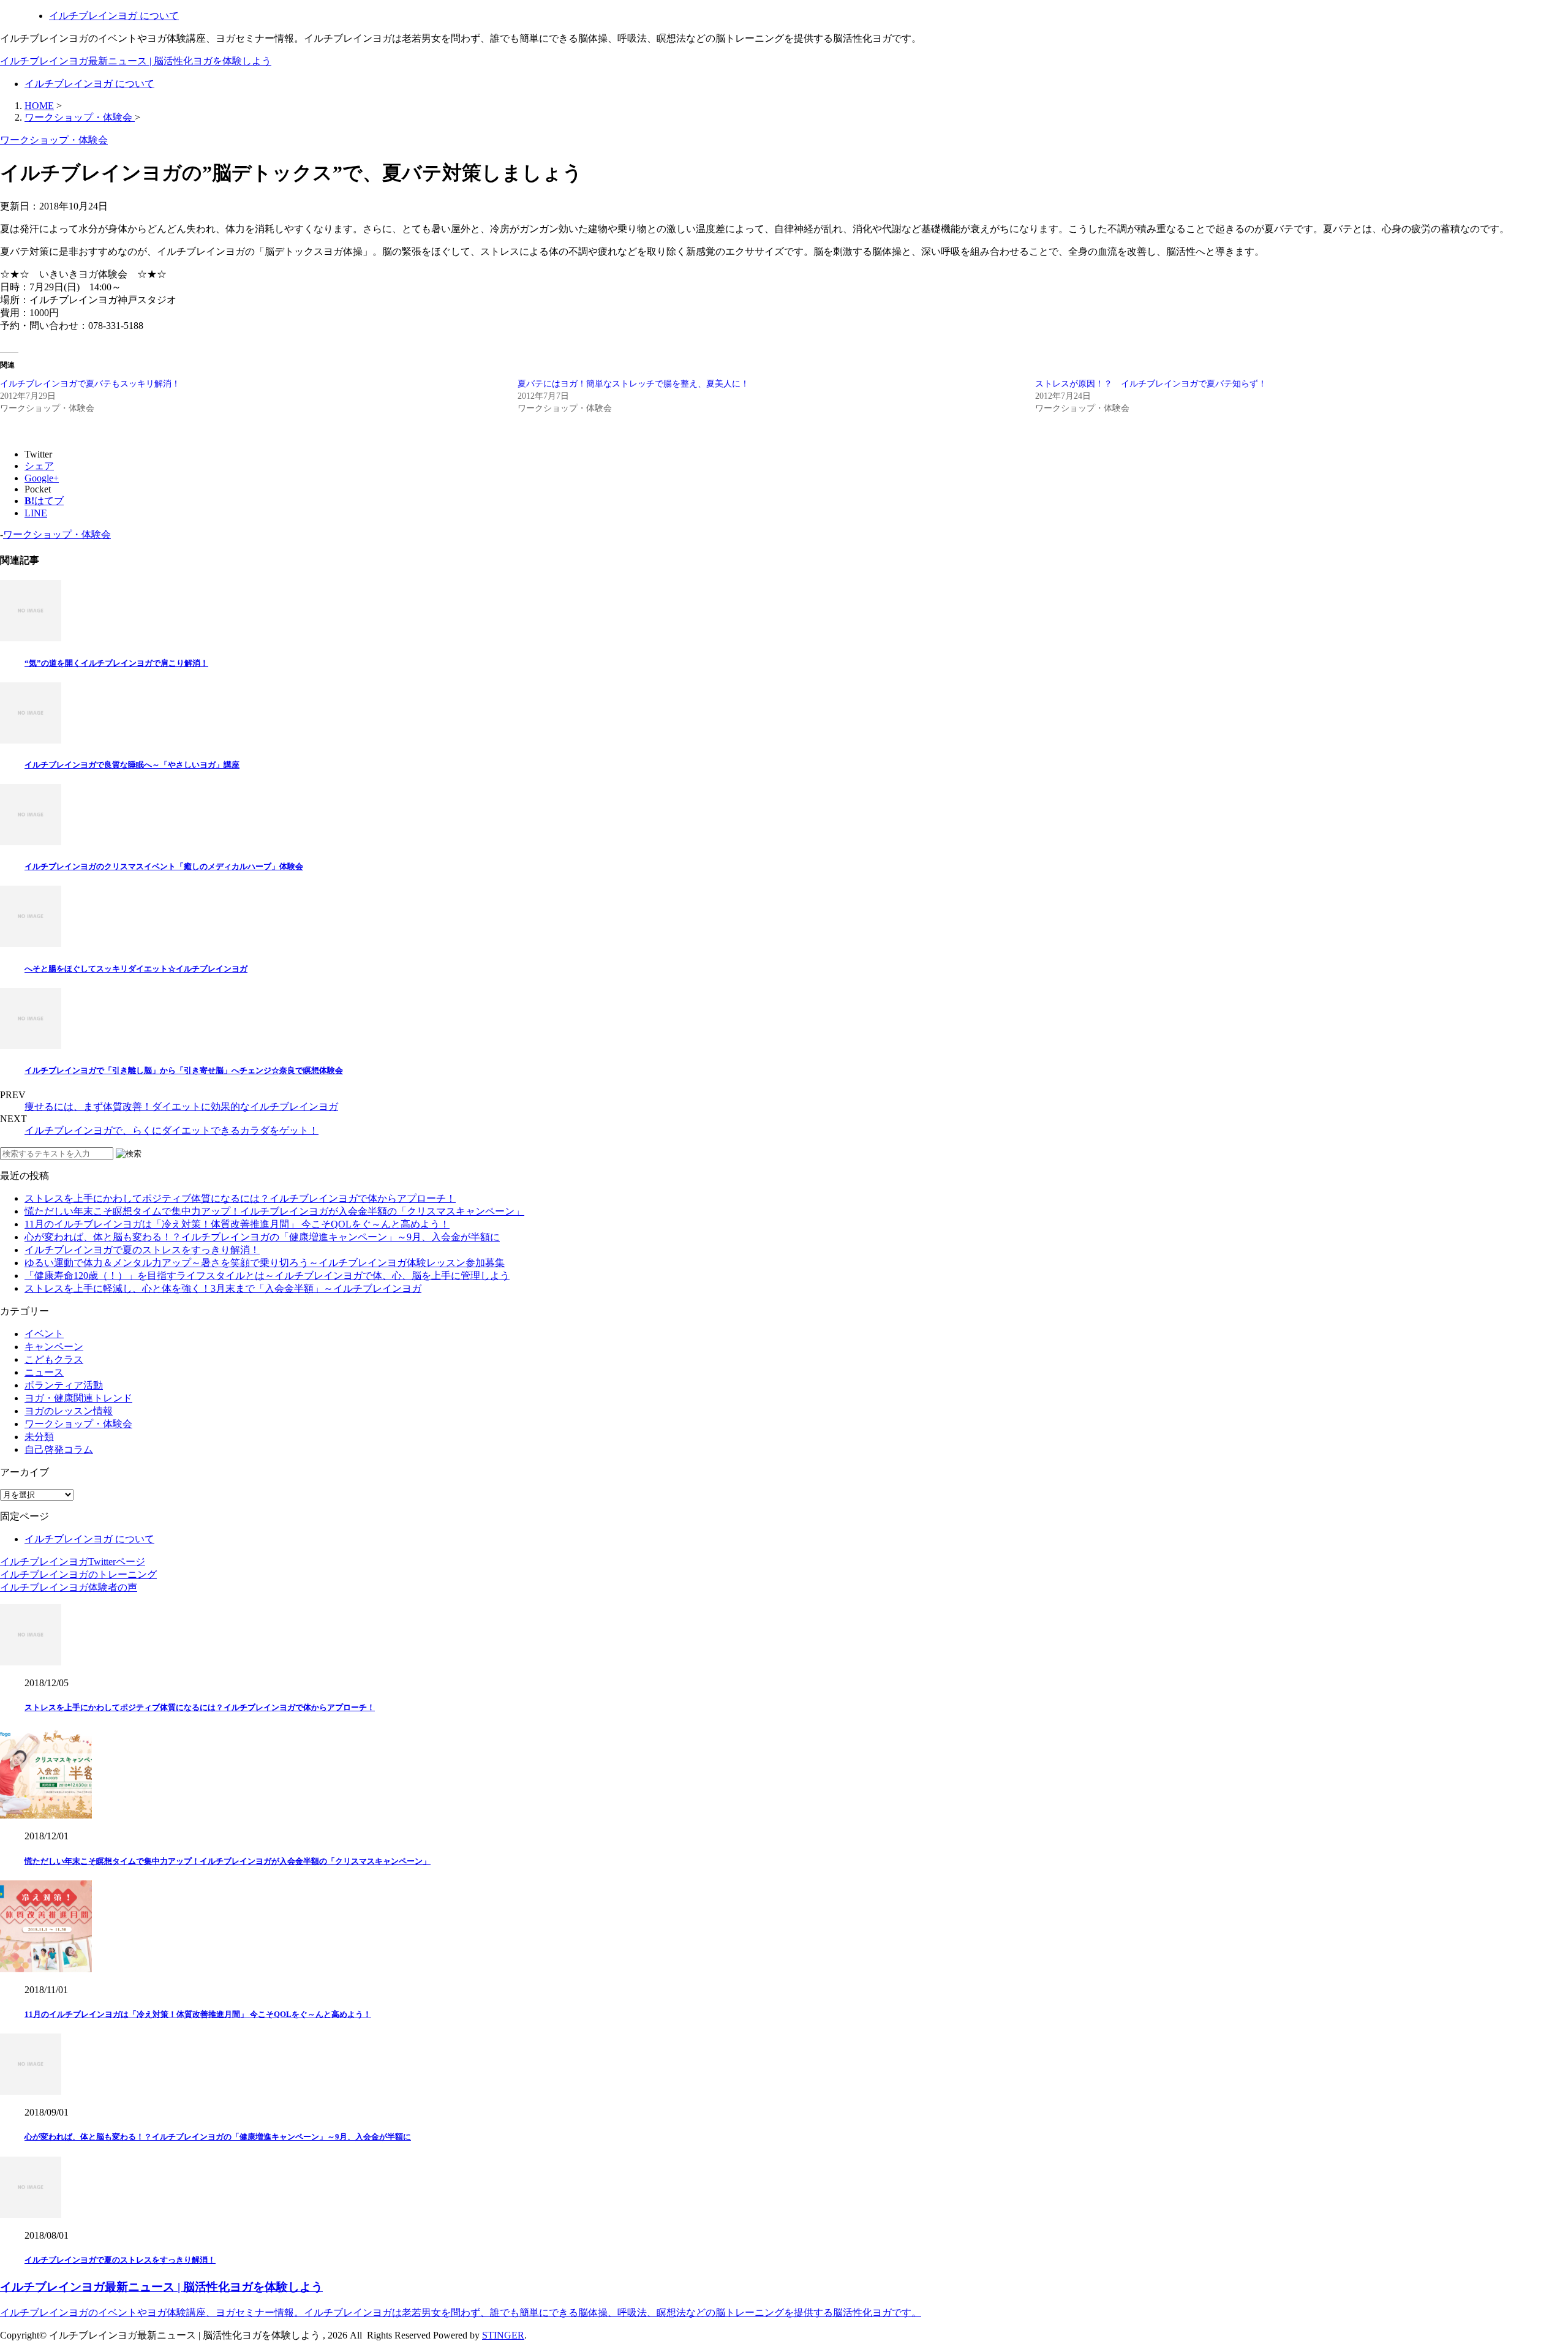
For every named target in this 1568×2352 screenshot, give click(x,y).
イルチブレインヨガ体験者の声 (69, 1587)
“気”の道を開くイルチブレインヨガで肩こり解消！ (116, 663)
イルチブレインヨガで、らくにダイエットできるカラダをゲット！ (171, 1130)
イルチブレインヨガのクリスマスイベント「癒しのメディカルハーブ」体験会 (164, 866)
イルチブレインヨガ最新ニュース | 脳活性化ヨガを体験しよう (136, 61)
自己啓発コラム (59, 1449)
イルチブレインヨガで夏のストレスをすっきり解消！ (142, 1250)
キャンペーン (54, 1347)
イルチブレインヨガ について (114, 16)
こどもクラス (54, 1359)
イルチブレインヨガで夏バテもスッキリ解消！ (90, 384)
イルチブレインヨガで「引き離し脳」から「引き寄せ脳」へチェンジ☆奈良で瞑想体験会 (184, 1070)
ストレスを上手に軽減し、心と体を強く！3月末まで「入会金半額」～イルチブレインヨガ (223, 1288)
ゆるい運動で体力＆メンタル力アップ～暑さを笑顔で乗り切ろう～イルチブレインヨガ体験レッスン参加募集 (265, 1263)
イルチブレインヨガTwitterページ (73, 1562)
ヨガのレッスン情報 (69, 1411)
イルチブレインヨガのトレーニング (78, 1574)
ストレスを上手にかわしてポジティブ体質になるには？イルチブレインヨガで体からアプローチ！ (240, 1198)
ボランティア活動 (64, 1385)
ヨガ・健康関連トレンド (78, 1398)
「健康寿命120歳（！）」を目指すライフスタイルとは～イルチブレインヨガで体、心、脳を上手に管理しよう (267, 1276)
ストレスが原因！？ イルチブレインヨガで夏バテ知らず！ (1151, 384)
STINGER (503, 2335)
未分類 (39, 1437)
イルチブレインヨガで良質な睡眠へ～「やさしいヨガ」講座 (132, 765)
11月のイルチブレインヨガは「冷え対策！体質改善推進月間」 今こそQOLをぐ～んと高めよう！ (237, 1224)
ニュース (44, 1372)
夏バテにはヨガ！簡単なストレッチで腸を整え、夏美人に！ (633, 384)
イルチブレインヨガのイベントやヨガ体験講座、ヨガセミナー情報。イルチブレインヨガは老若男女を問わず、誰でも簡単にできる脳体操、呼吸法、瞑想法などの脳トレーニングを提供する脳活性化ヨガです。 (461, 2312)
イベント (44, 1334)
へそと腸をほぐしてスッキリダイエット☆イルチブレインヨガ (136, 969)
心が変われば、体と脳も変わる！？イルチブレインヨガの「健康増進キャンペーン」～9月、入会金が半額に (262, 1237)
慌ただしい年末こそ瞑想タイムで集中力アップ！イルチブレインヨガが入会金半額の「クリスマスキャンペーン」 (274, 1211)
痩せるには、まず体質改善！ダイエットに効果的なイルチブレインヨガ (181, 1106)
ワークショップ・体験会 (57, 534)
